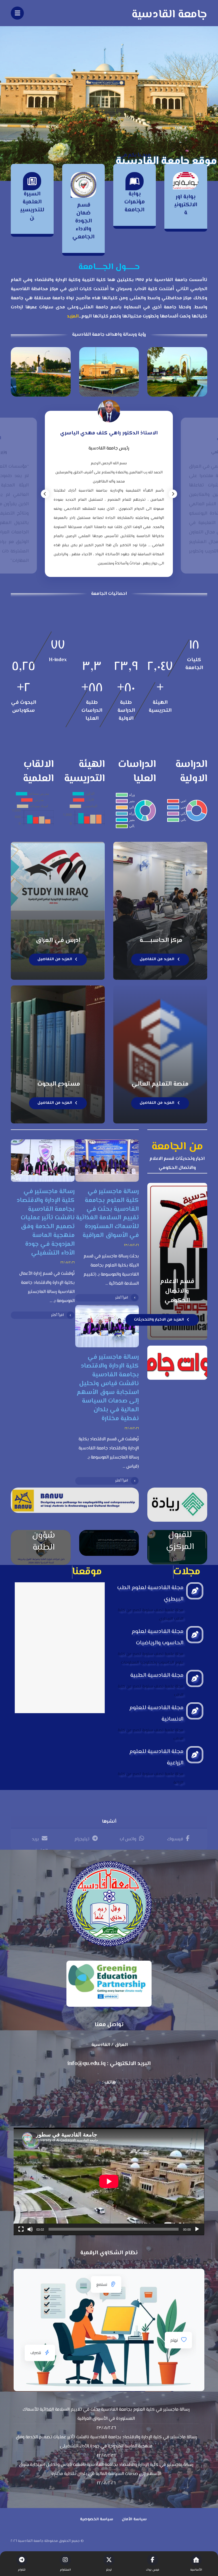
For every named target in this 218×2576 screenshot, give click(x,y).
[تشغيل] (197, 2229)
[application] (109, 2181)
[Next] (173, 494)
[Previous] (45, 494)
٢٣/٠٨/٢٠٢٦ (131, 1245)
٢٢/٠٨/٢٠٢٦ (68, 1263)
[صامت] (30, 2229)
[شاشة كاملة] (21, 2229)
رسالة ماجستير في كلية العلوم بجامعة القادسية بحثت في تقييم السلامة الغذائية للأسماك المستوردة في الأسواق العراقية (106, 2414)
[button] (178, 1838)
